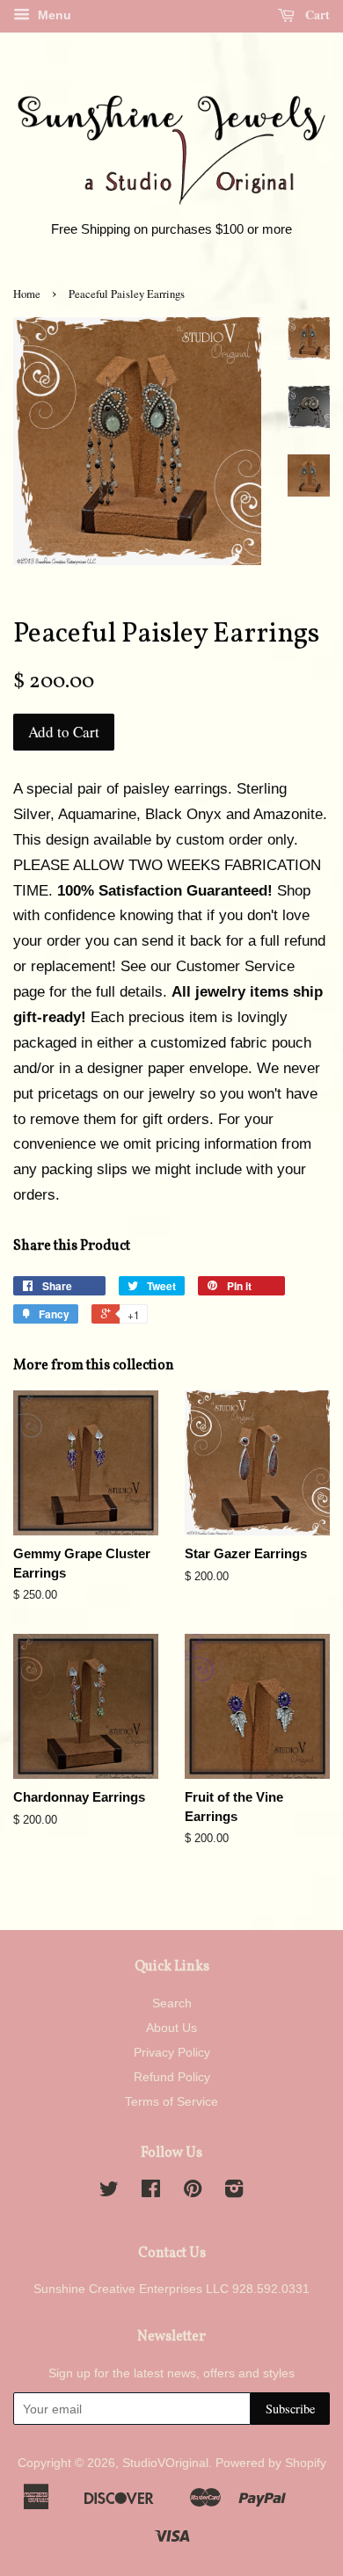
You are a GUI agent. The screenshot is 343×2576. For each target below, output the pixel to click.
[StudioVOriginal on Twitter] (109, 2192)
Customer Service (235, 966)
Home (27, 294)
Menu (53, 15)
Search (172, 2003)
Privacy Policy (172, 2052)
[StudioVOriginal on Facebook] (151, 2192)
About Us (171, 2028)
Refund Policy (172, 2077)
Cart (316, 15)
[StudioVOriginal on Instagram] (234, 2192)
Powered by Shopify (271, 2463)
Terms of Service (171, 2101)
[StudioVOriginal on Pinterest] (193, 2192)
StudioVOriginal (165, 2463)
